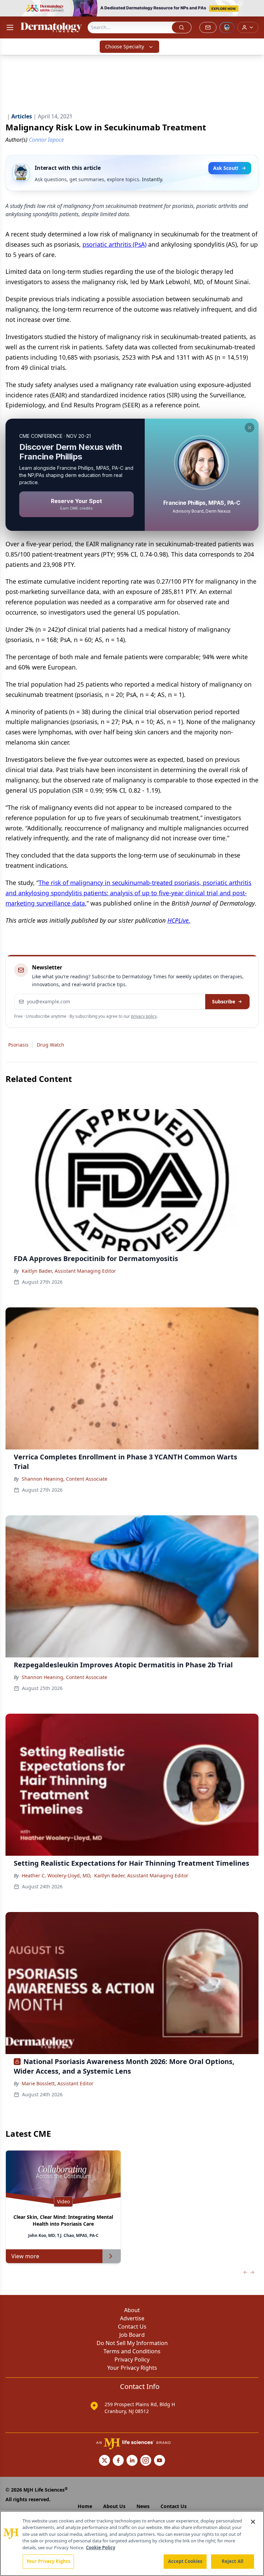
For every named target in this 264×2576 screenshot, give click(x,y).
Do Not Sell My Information (132, 2343)
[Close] (253, 2522)
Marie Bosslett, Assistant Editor (58, 2083)
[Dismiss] (250, 428)
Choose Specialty (125, 46)
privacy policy (144, 1016)
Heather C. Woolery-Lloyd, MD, (57, 1875)
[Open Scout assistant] (227, 27)
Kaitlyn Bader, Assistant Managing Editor (69, 1271)
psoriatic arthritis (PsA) (114, 244)
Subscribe (224, 1001)
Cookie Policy (101, 2548)
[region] (132, 2543)
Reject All (233, 2561)
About (132, 2310)
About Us (114, 2506)
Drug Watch (51, 1045)
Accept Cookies (185, 2561)
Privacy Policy (132, 2359)
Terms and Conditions (132, 2351)
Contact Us (132, 2327)
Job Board (132, 2335)
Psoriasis (18, 1045)
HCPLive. (179, 920)
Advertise (132, 2318)
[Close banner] (255, 9)
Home (85, 2506)
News (143, 2506)
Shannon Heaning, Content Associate (64, 1479)
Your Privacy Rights (132, 2368)
